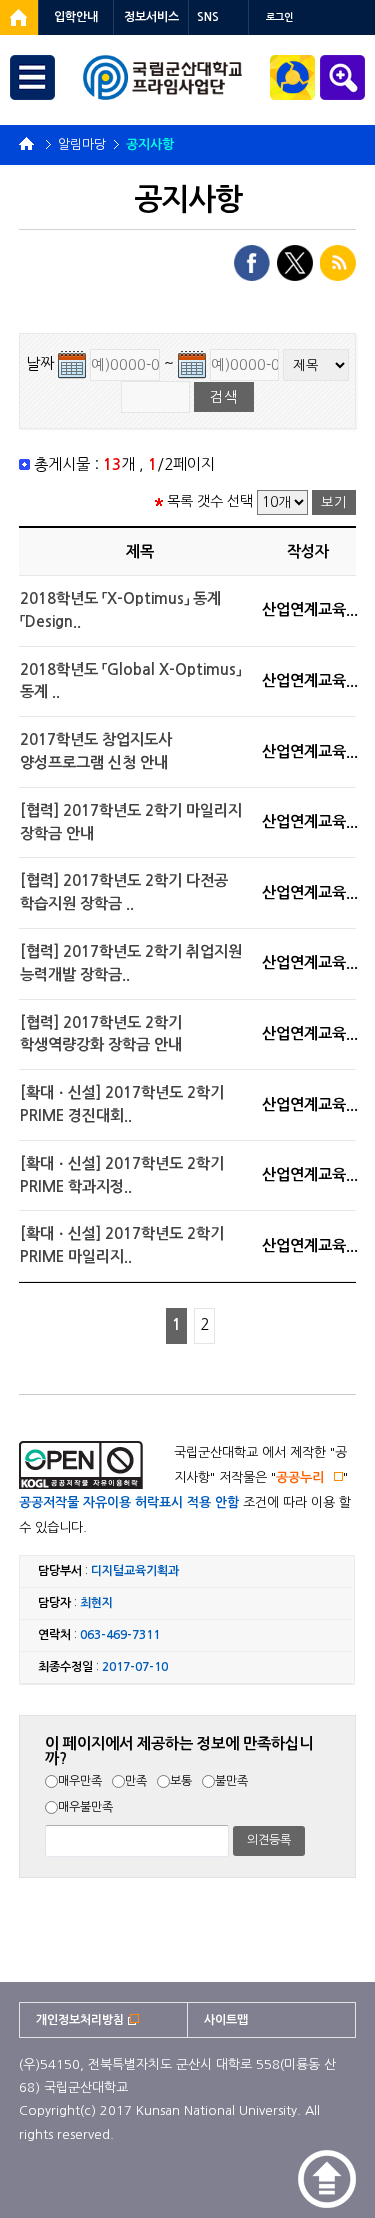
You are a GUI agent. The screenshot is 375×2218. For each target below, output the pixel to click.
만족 (136, 1781)
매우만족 (80, 1781)
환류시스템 (292, 77)
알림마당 (82, 144)
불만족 (231, 1781)
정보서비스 (151, 17)
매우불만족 (85, 1807)
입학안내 (76, 17)
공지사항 (150, 144)
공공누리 (300, 1477)
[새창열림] (19, 17)
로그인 (279, 17)
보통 (181, 1781)
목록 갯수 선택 (210, 501)
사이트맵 (226, 2020)
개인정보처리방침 (80, 2020)
